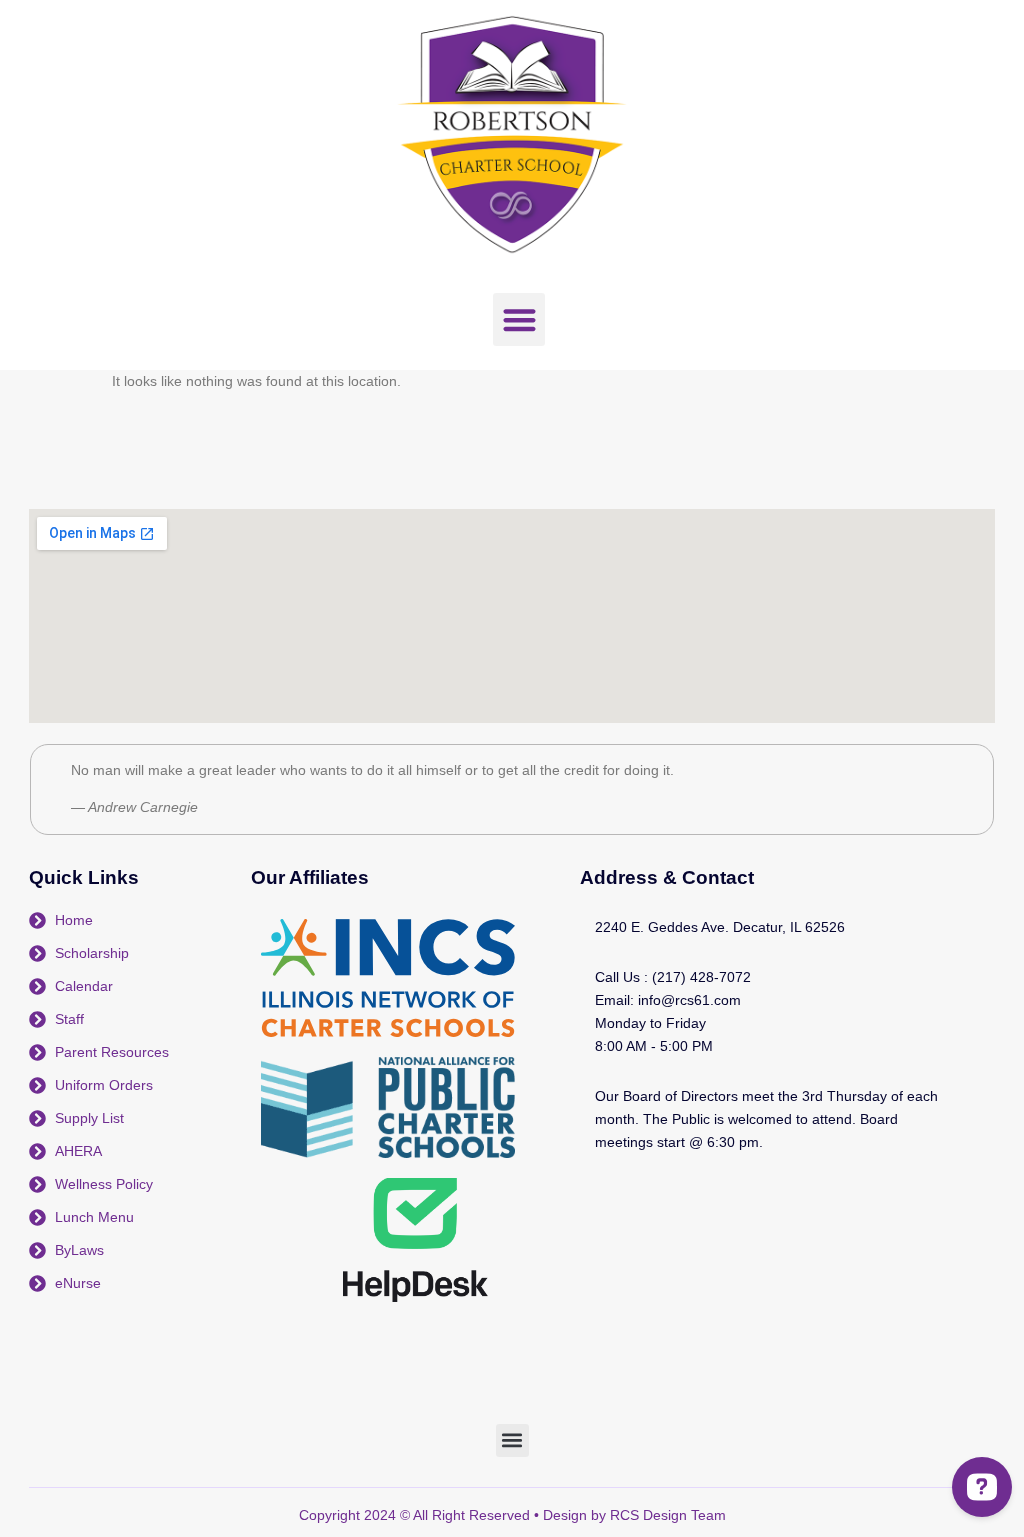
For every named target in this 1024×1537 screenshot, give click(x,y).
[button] (519, 319)
